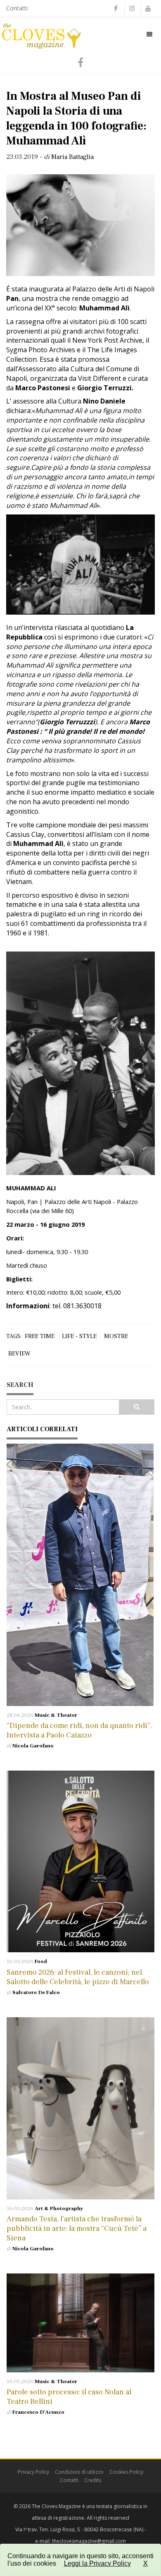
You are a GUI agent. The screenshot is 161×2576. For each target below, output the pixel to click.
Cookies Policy (126, 2472)
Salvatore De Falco (36, 1992)
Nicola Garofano (33, 1746)
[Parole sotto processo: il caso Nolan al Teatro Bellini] (80, 2323)
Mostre (116, 1336)
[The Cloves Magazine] (41, 34)
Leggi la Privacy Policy (97, 2563)
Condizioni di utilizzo (79, 2472)
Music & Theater (56, 1715)
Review (19, 1354)
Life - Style (79, 1336)
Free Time (40, 1336)
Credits (93, 2480)
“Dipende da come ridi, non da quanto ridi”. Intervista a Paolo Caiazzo (79, 1730)
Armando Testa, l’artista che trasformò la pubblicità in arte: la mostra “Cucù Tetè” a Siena (77, 2229)
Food (41, 1961)
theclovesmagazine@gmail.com (89, 2541)
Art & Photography (59, 2208)
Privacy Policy (33, 2472)
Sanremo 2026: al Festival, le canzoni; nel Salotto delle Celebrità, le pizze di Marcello (78, 1977)
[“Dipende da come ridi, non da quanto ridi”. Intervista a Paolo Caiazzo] (80, 1575)
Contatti (17, 8)
